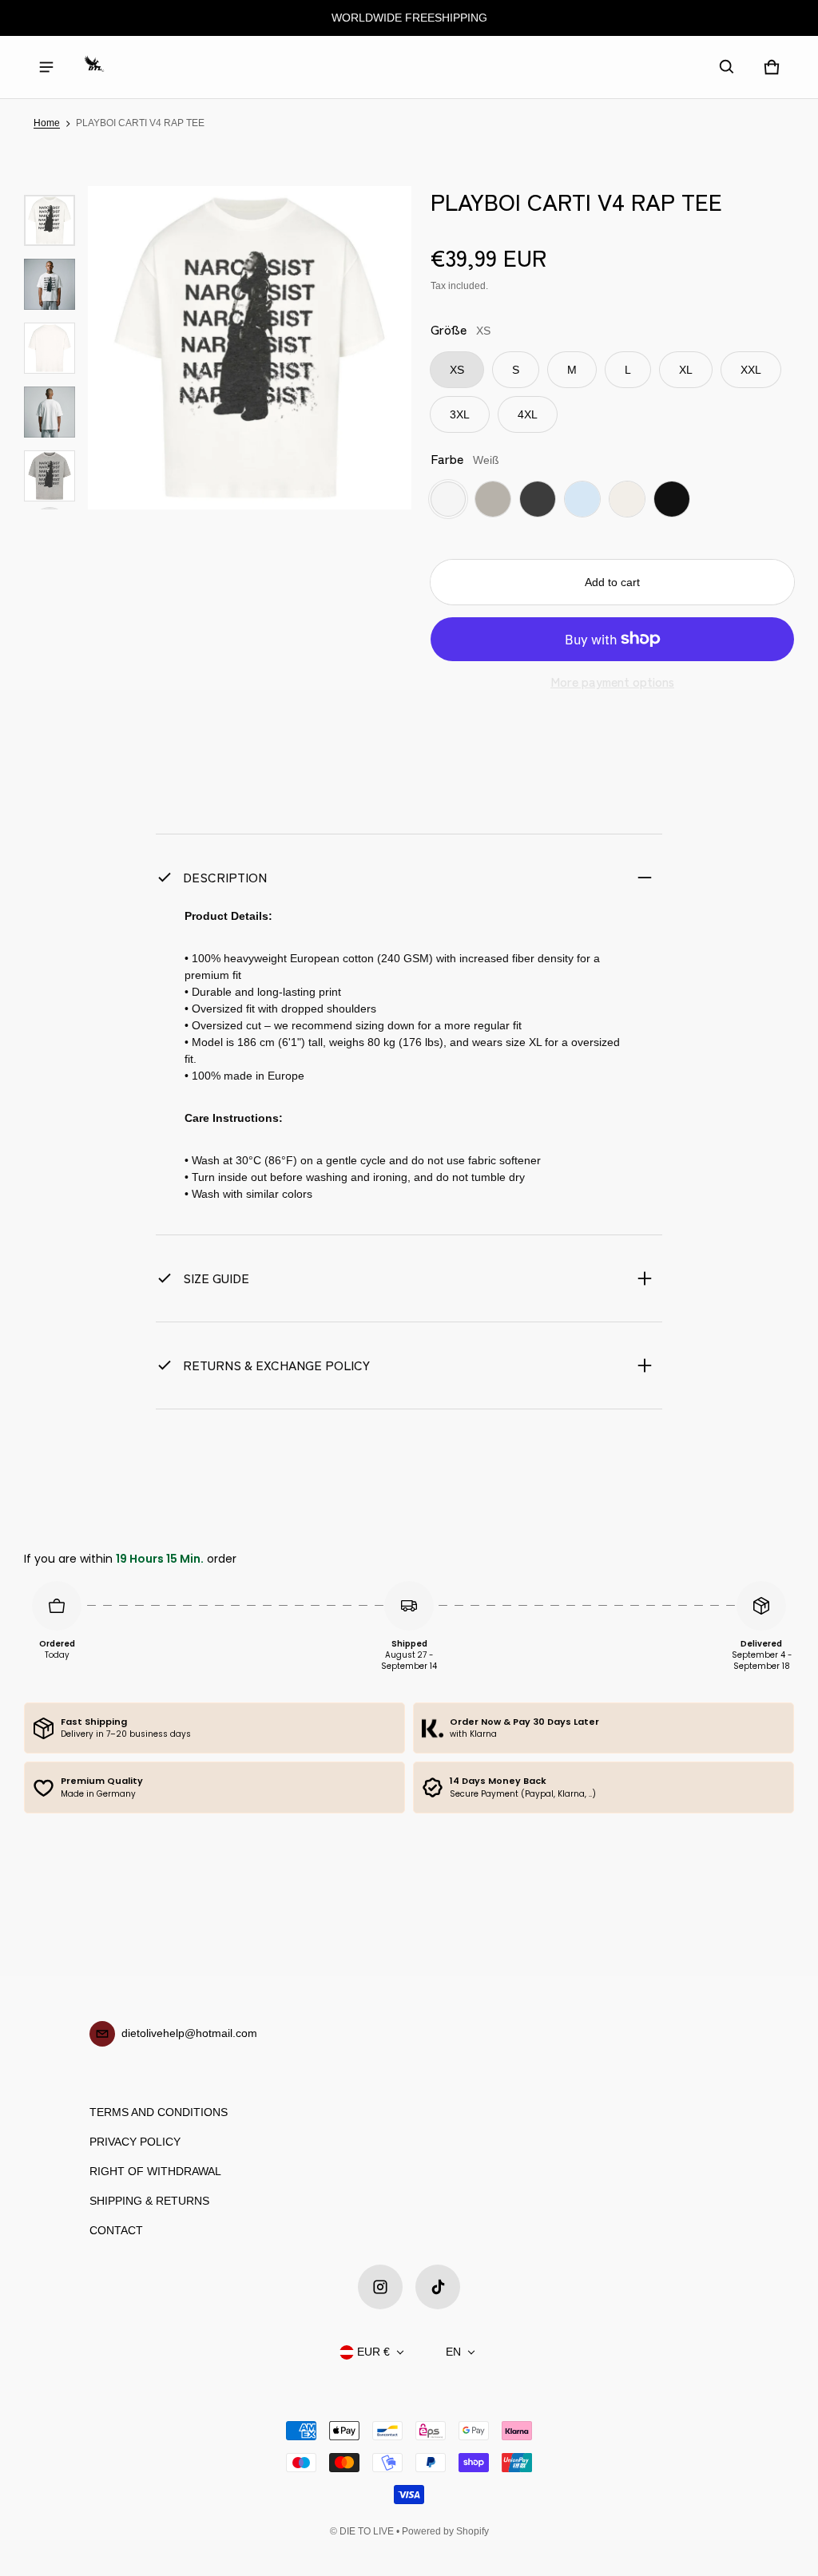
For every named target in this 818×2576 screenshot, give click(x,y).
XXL (751, 370)
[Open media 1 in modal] (250, 348)
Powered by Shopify (445, 2531)
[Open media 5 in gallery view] (50, 412)
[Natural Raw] (627, 499)
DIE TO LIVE (367, 2531)
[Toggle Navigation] (46, 67)
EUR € (373, 2352)
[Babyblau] (582, 499)
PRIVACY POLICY (135, 2142)
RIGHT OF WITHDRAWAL (155, 2171)
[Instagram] (380, 2287)
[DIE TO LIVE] (94, 67)
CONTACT (116, 2230)
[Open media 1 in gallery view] (50, 220)
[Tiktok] (438, 2287)
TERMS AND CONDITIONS (159, 2112)
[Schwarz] (672, 499)
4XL (528, 414)
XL (686, 370)
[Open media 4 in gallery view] (50, 348)
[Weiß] (448, 499)
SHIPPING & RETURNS (149, 2201)
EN (453, 2352)
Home (47, 123)
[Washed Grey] (493, 499)
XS (457, 370)
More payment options (612, 682)
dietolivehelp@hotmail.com (189, 2033)
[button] (727, 67)
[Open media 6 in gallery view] (50, 476)
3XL (460, 414)
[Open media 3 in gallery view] (50, 284)
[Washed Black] (538, 499)
